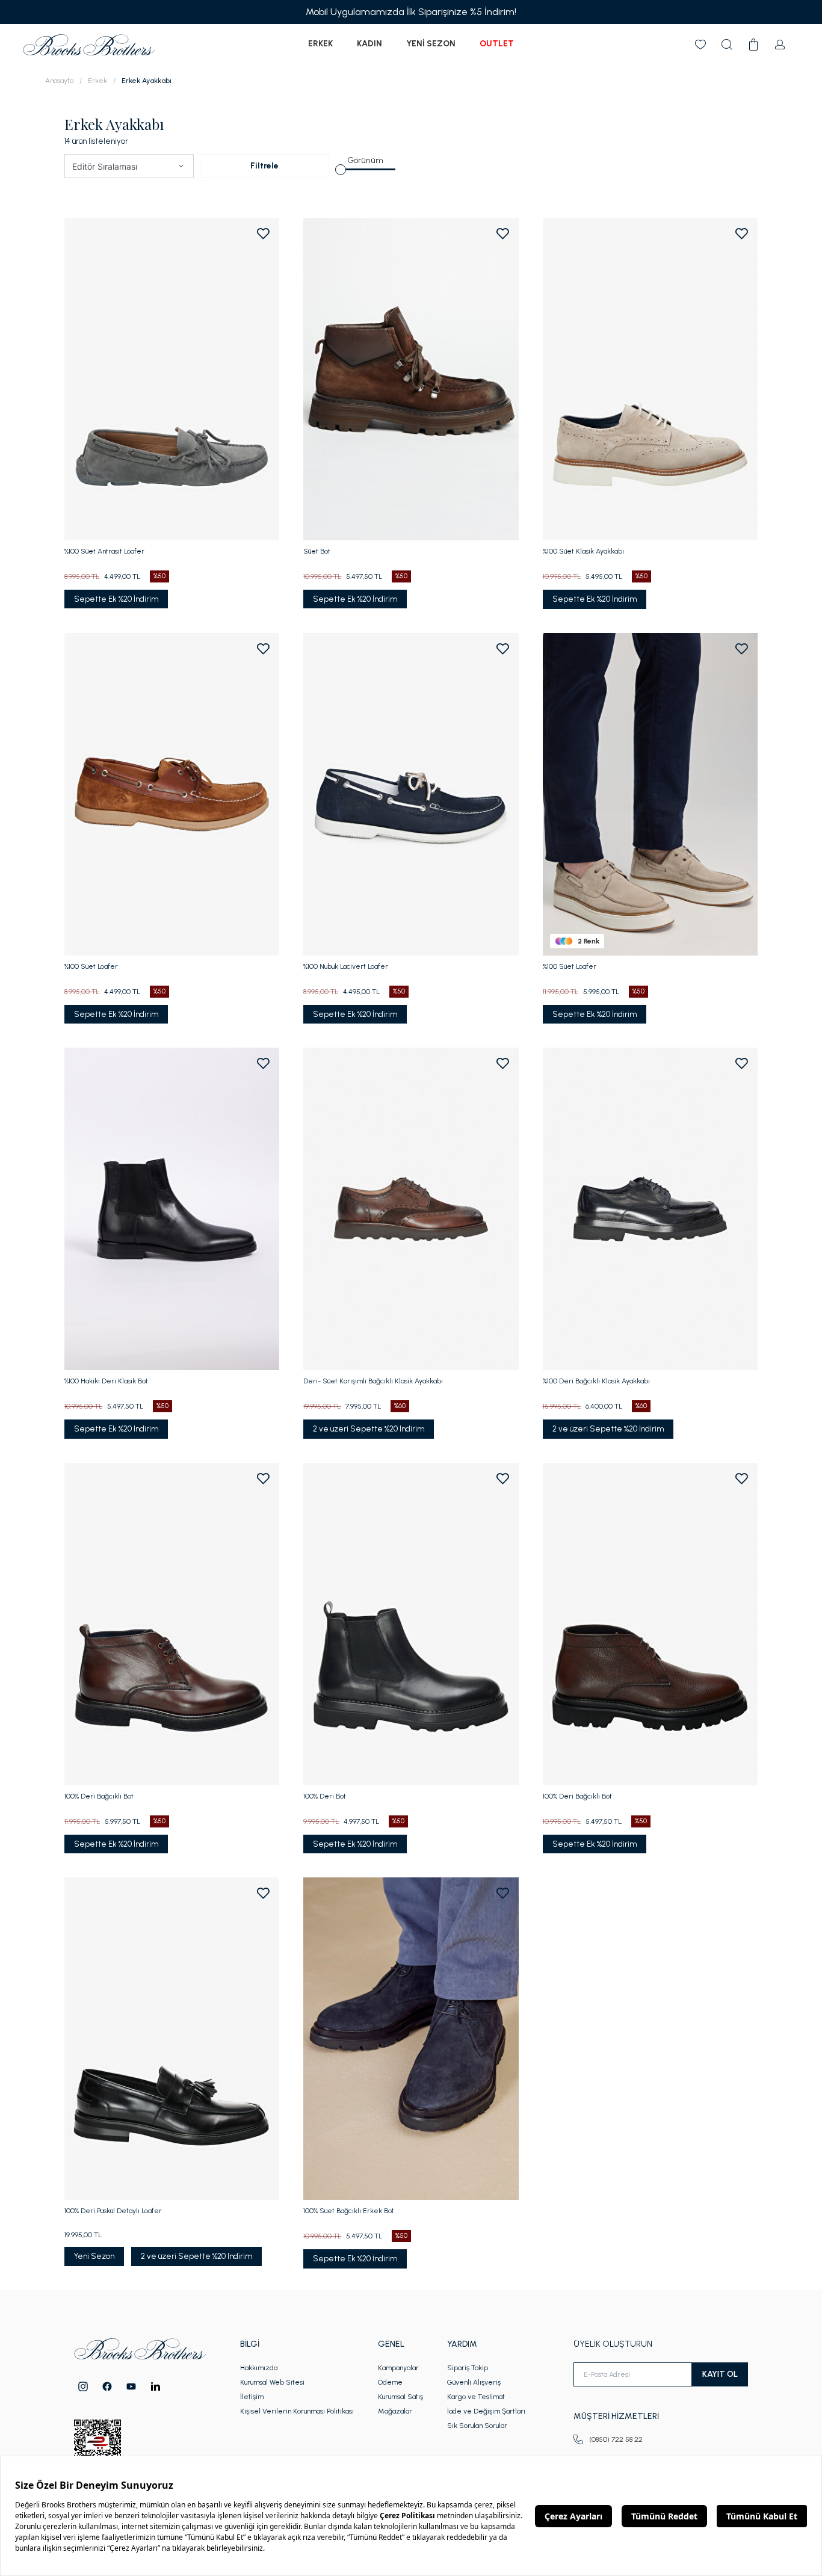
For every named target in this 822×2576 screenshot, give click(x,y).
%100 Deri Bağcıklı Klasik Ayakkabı (596, 1381)
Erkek (320, 44)
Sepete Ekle (172, 934)
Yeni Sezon (431, 44)
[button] (181, 166)
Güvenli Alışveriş (474, 2382)
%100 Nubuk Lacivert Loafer (346, 966)
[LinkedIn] (156, 2386)
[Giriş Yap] (780, 45)
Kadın (369, 44)
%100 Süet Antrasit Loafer (104, 551)
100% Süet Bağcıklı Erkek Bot (349, 2211)
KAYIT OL (720, 2374)
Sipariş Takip (468, 2368)
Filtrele (264, 166)
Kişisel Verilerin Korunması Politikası (297, 2411)
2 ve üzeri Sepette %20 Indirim (369, 1429)
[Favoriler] (700, 45)
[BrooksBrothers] (89, 45)
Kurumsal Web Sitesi (272, 2382)
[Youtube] (131, 2386)
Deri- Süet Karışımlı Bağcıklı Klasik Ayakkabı (373, 1381)
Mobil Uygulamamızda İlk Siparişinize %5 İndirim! (411, 12)
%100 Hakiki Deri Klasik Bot (106, 1381)
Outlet (497, 44)
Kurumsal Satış (400, 2397)
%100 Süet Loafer (91, 966)
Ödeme (390, 2382)
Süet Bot (317, 551)
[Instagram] (83, 2386)
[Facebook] (107, 2386)
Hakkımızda (259, 2368)
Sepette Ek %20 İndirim (116, 599)
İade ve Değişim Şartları (486, 2411)
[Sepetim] (753, 45)
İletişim (252, 2397)
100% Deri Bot (325, 1796)
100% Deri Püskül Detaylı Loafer (113, 2211)
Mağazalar (395, 2411)
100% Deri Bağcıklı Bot (99, 1796)
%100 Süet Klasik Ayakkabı (583, 551)
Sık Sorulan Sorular (477, 2426)
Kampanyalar (398, 2368)
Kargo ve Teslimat (476, 2397)
